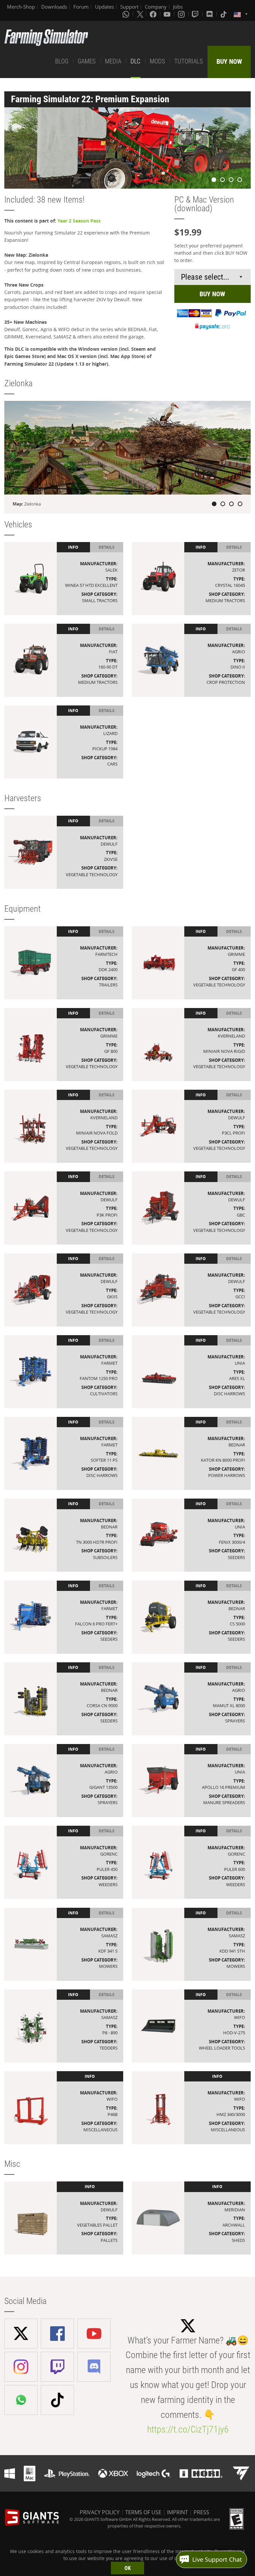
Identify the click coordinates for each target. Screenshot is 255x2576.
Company (156, 7)
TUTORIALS (189, 61)
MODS (157, 61)
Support (129, 7)
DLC (135, 61)
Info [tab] (73, 547)
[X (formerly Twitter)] (140, 14)
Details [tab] (107, 547)
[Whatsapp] (127, 14)
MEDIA (113, 61)
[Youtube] (168, 14)
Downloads (54, 7)
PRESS (201, 2512)
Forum (81, 7)
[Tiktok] (224, 14)
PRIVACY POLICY (100, 2512)
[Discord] (210, 14)
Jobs (178, 7)
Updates (104, 7)
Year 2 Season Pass (79, 221)
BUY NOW (229, 61)
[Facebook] (154, 14)
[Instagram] (182, 14)
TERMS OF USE (143, 2512)
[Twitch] (196, 14)
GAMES (87, 61)
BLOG (62, 61)
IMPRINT (177, 2512)
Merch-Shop (21, 7)
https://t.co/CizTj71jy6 (188, 2429)
